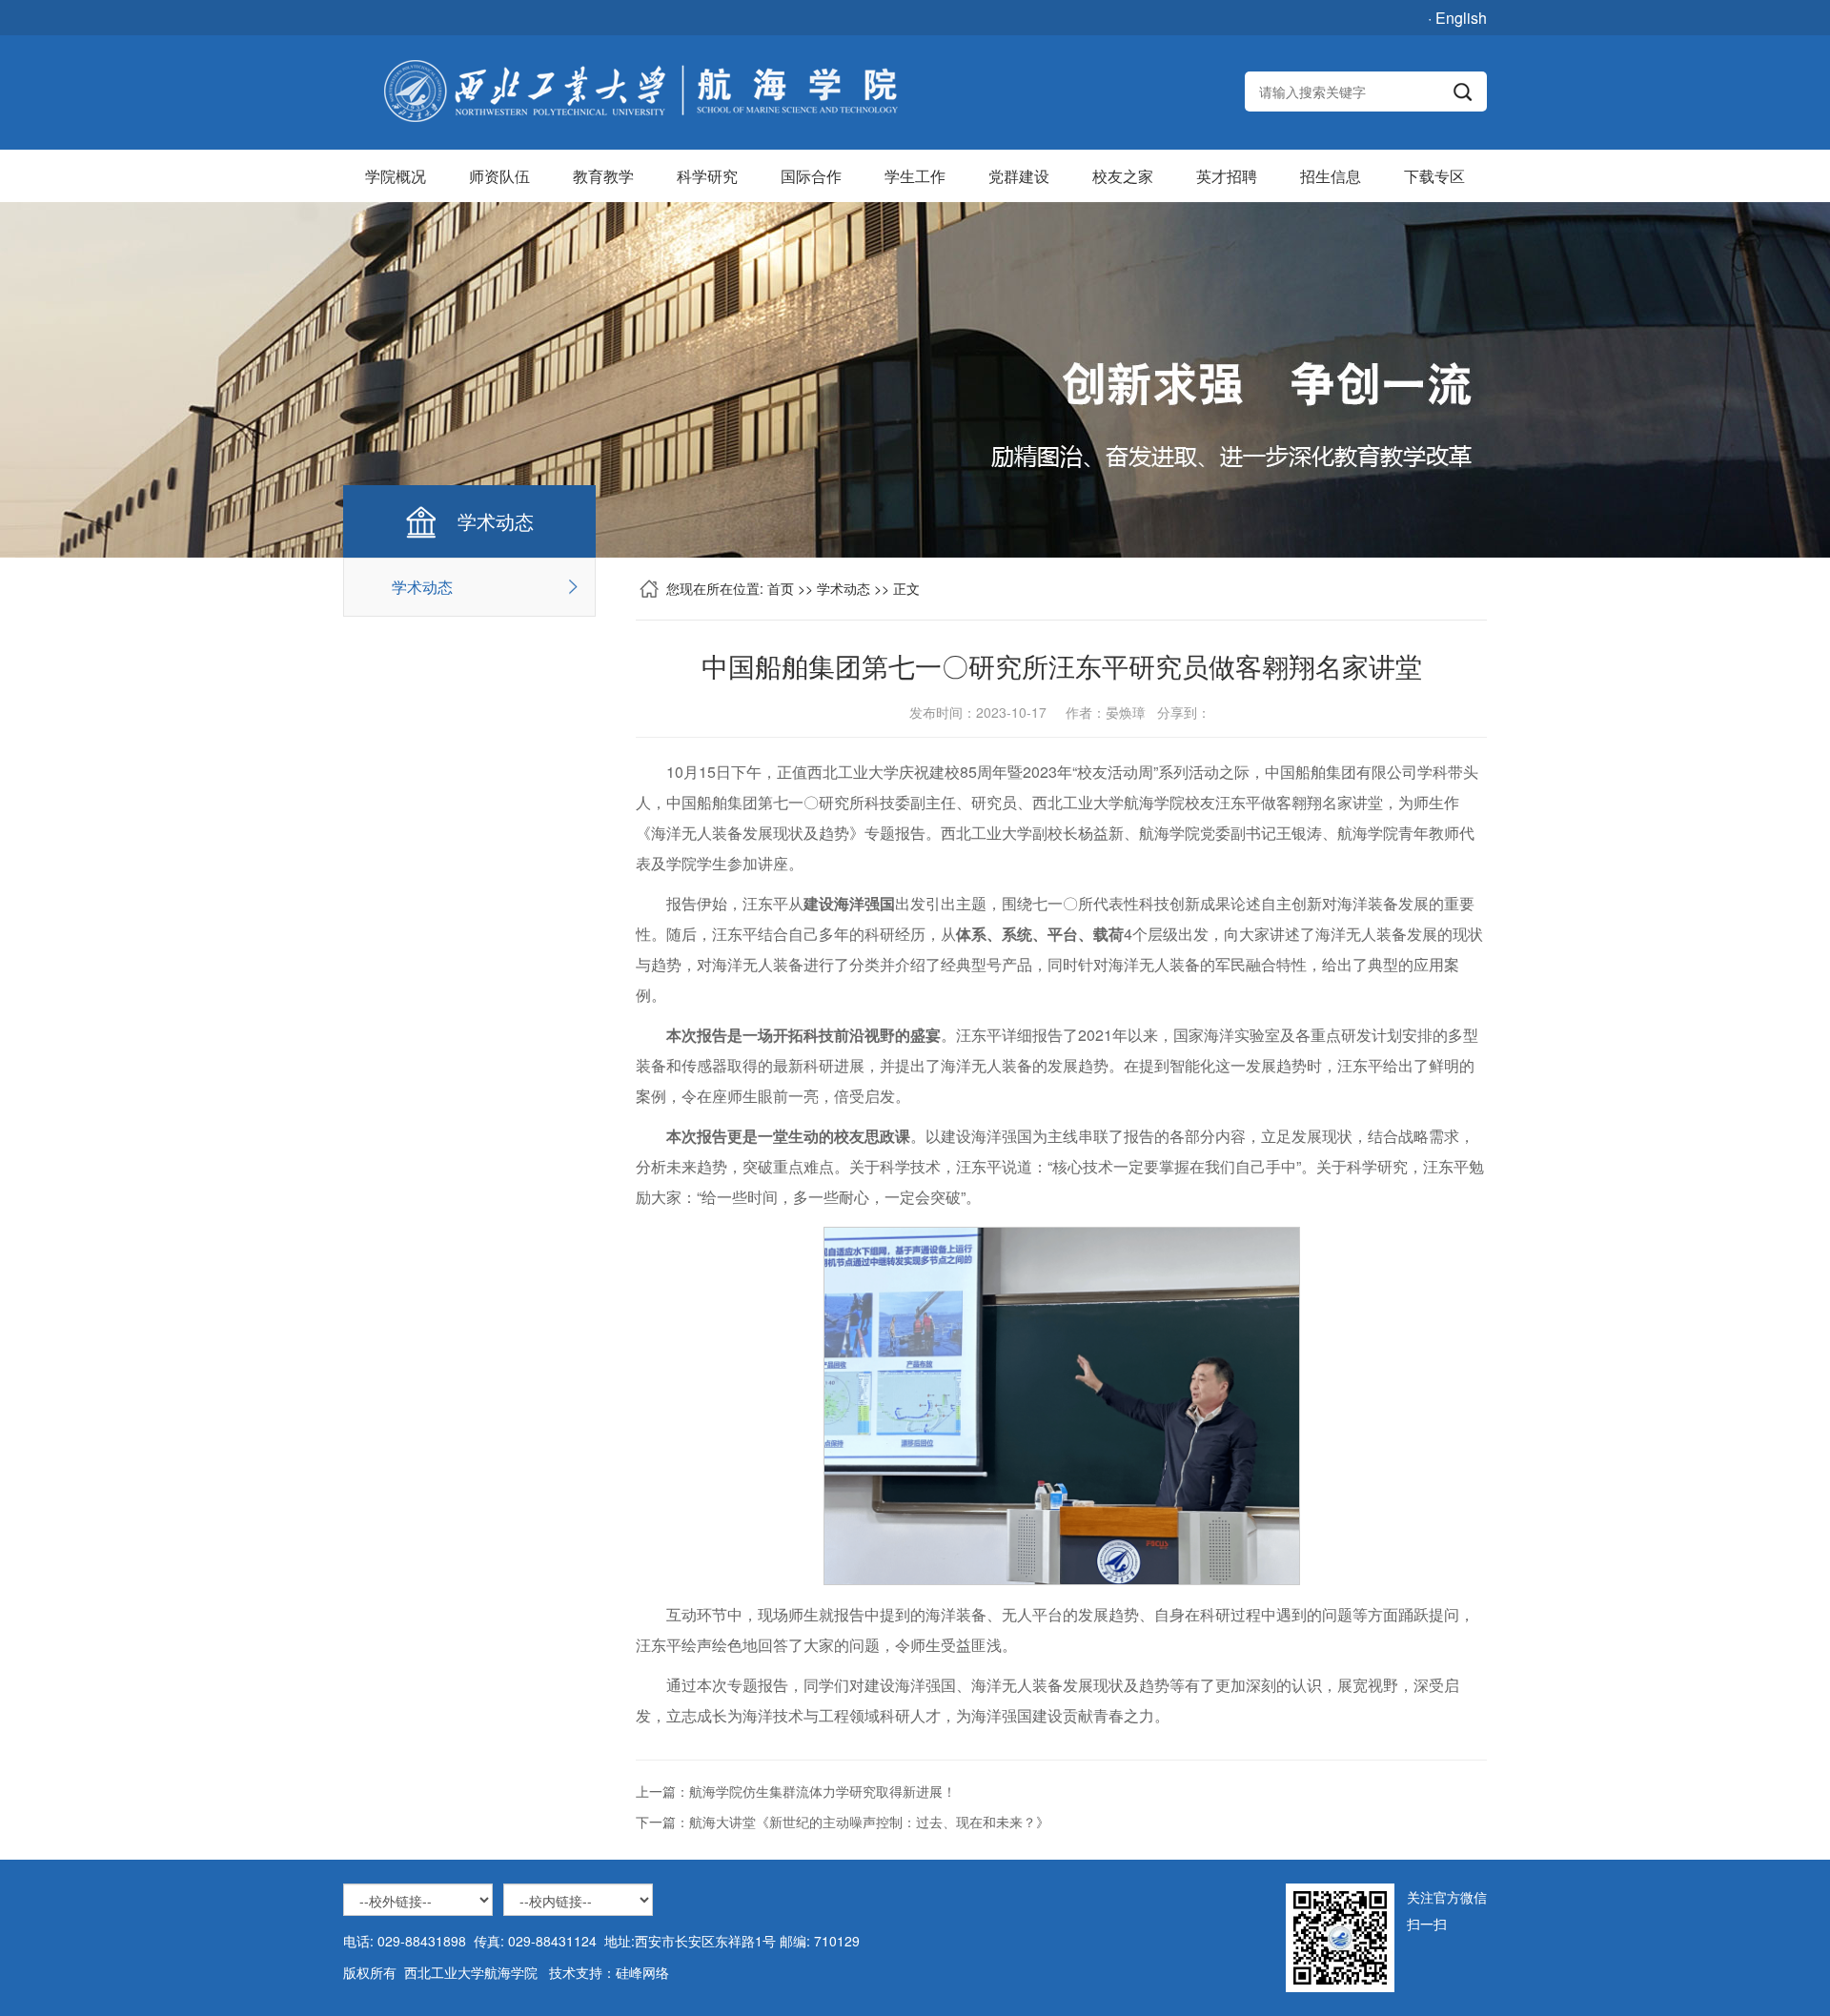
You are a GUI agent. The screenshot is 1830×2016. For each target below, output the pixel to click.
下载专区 (1434, 176)
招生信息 (1331, 176)
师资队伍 (499, 176)
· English (1457, 18)
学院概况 (396, 176)
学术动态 (422, 587)
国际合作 (811, 176)
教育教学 (603, 176)
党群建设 (1019, 176)
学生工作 (915, 176)
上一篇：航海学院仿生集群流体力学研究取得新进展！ (796, 1791)
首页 (781, 588)
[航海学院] (640, 92)
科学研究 (707, 176)
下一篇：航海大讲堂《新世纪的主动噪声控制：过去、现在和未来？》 (843, 1822)
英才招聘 (1227, 176)
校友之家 (1123, 176)
